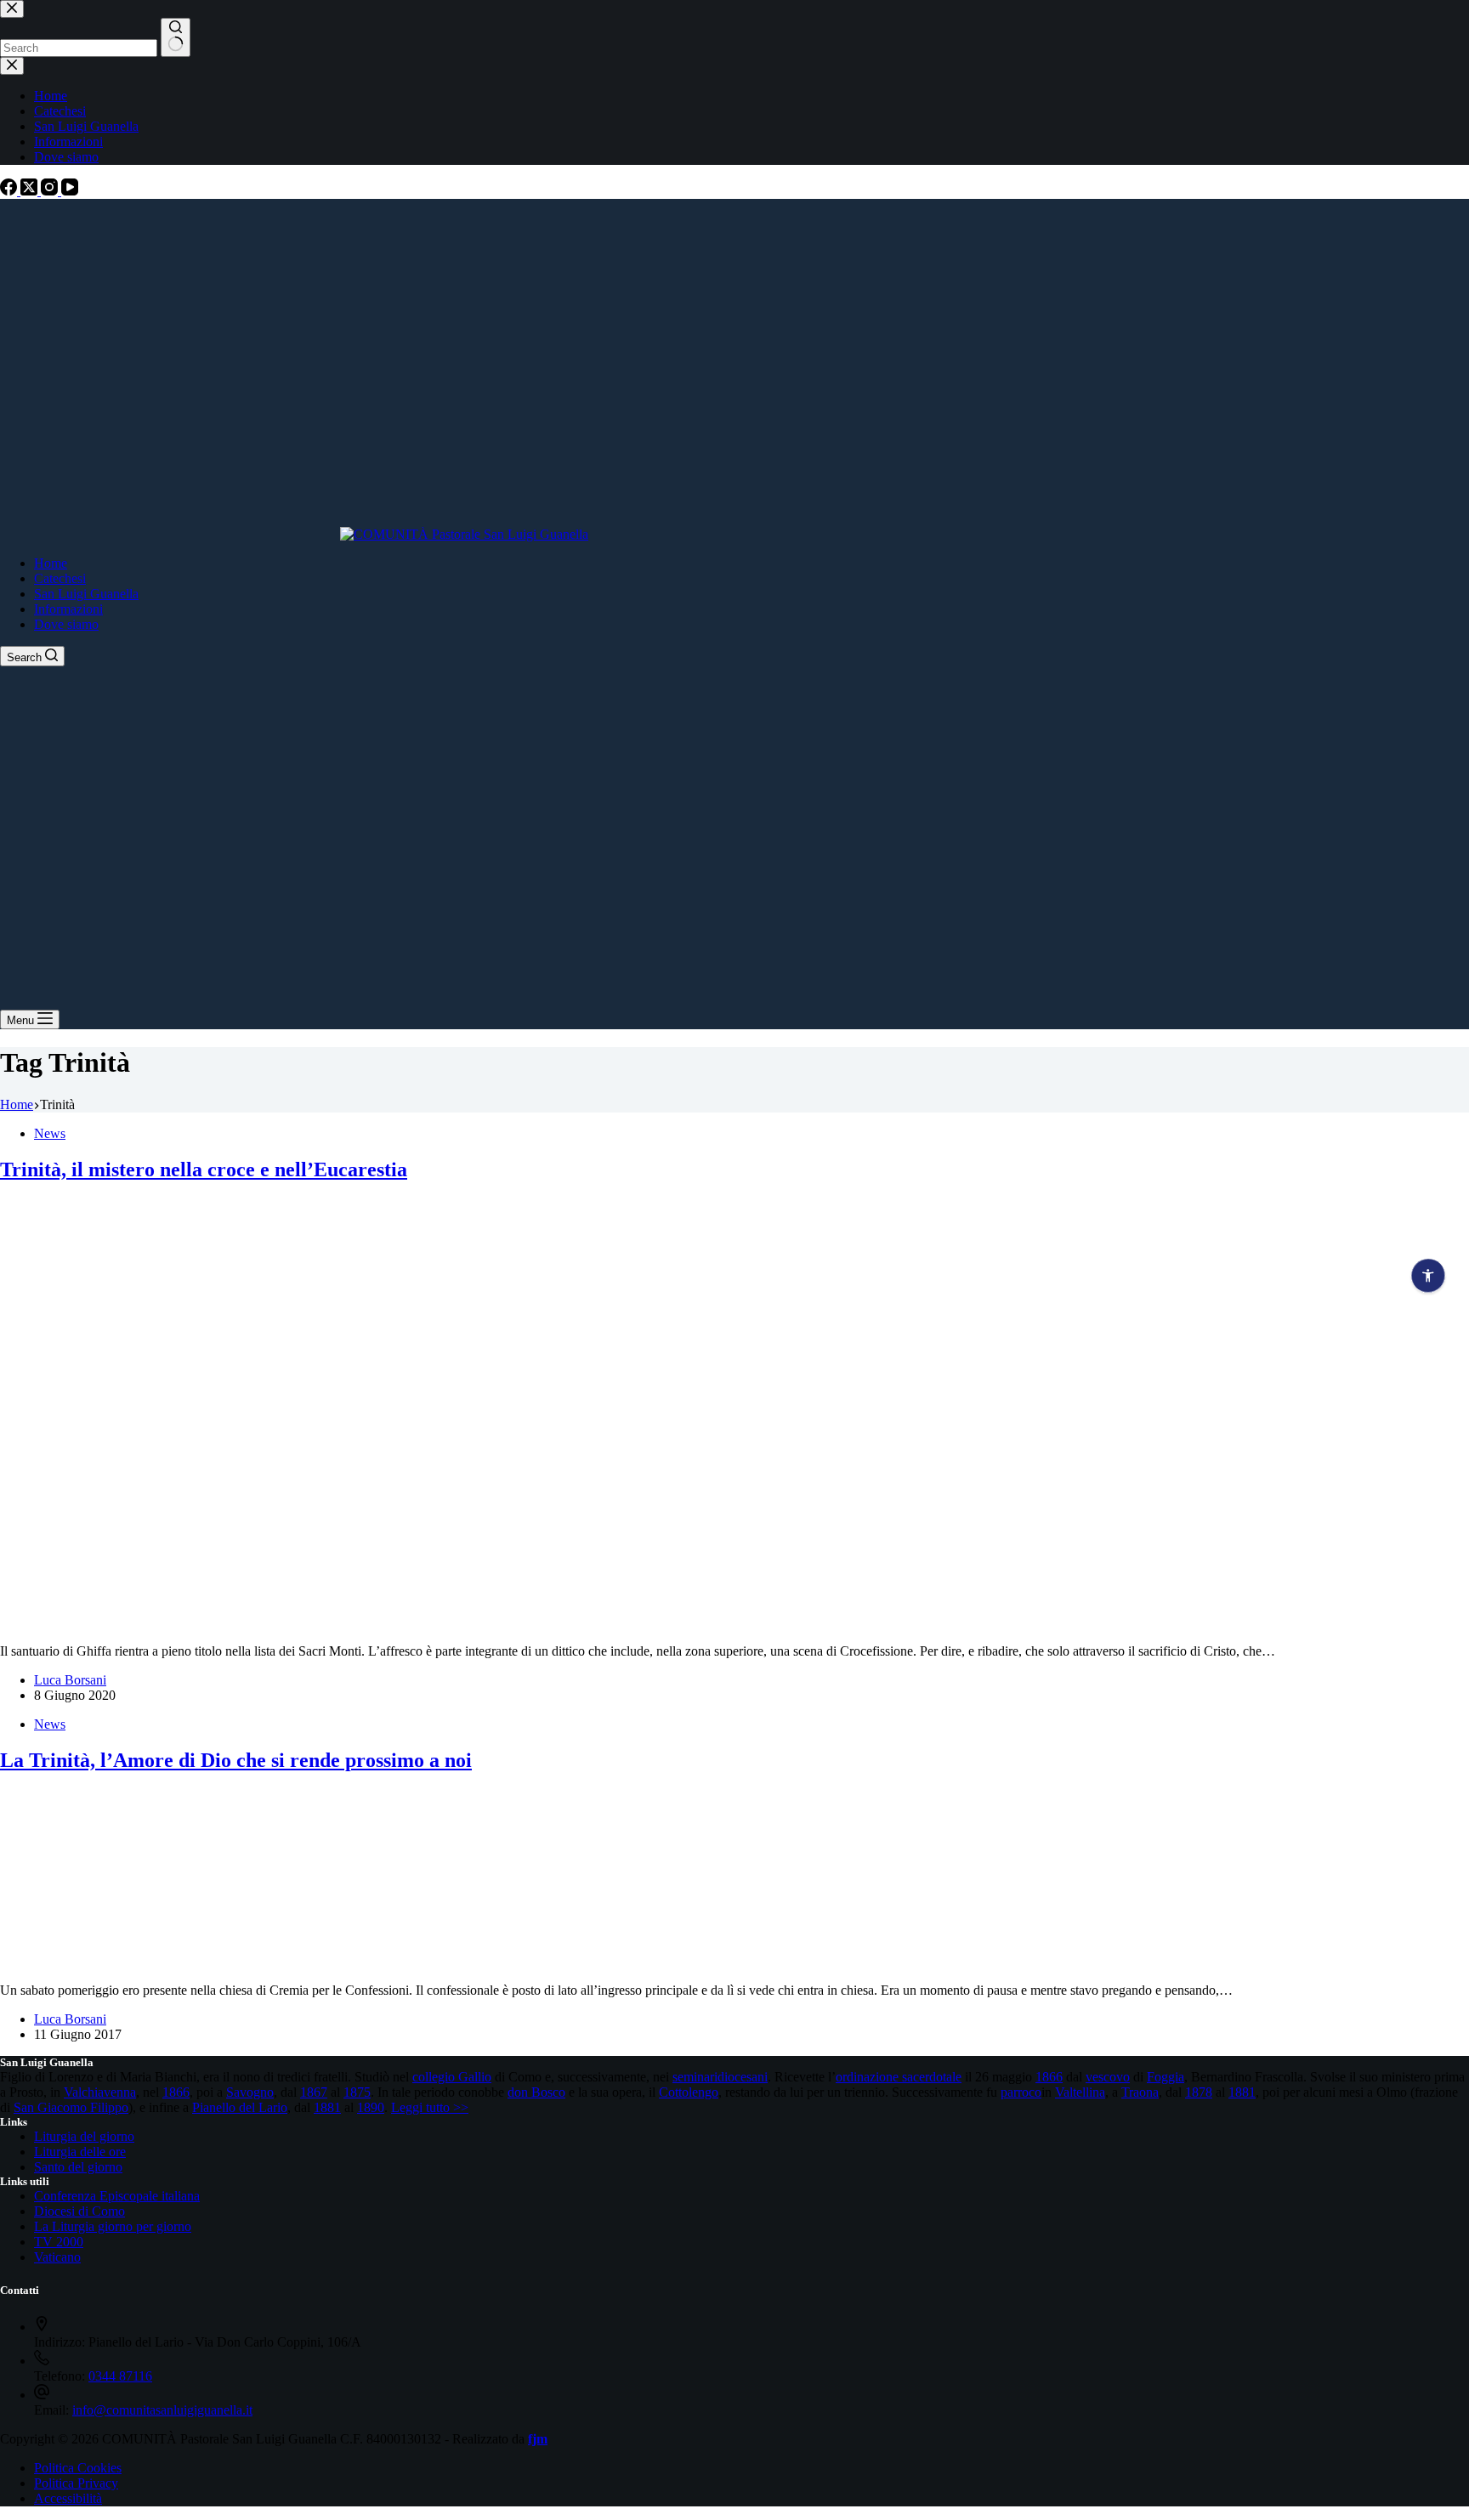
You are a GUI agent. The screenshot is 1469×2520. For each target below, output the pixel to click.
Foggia (1166, 2077)
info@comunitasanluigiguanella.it (162, 2410)
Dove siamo (66, 624)
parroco (1021, 2092)
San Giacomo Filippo (71, 2107)
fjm (538, 2439)
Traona (1140, 2092)
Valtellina (1080, 2092)
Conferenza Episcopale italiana (117, 2196)
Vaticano (57, 2257)
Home (51, 563)
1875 (357, 2092)
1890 (371, 2107)
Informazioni (68, 609)
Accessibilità (68, 2498)
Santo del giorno (78, 2167)
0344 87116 (120, 2376)
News (50, 1133)
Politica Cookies (78, 2468)
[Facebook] (10, 191)
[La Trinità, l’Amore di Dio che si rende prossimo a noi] (143, 1961)
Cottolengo (689, 2092)
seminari (695, 2077)
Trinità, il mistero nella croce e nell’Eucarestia (204, 1169)
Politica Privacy (76, 2483)
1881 (1242, 2092)
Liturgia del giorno (84, 2136)
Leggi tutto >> (430, 2107)
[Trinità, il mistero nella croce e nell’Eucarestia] (293, 1622)
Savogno (250, 2092)
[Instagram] (51, 191)
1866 (1049, 2077)
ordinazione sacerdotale (899, 2077)
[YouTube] (70, 191)
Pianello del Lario (240, 2107)
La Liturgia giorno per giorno (113, 2226)
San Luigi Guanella (86, 594)
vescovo (1108, 2077)
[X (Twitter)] (31, 191)
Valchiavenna (100, 2092)
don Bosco (536, 2092)
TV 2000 (59, 2242)
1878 (1199, 2092)
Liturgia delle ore (80, 2152)
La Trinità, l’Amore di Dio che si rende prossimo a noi (236, 1760)
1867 (314, 2092)
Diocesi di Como (79, 2211)
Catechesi (60, 578)
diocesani (743, 2077)
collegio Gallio (452, 2077)
